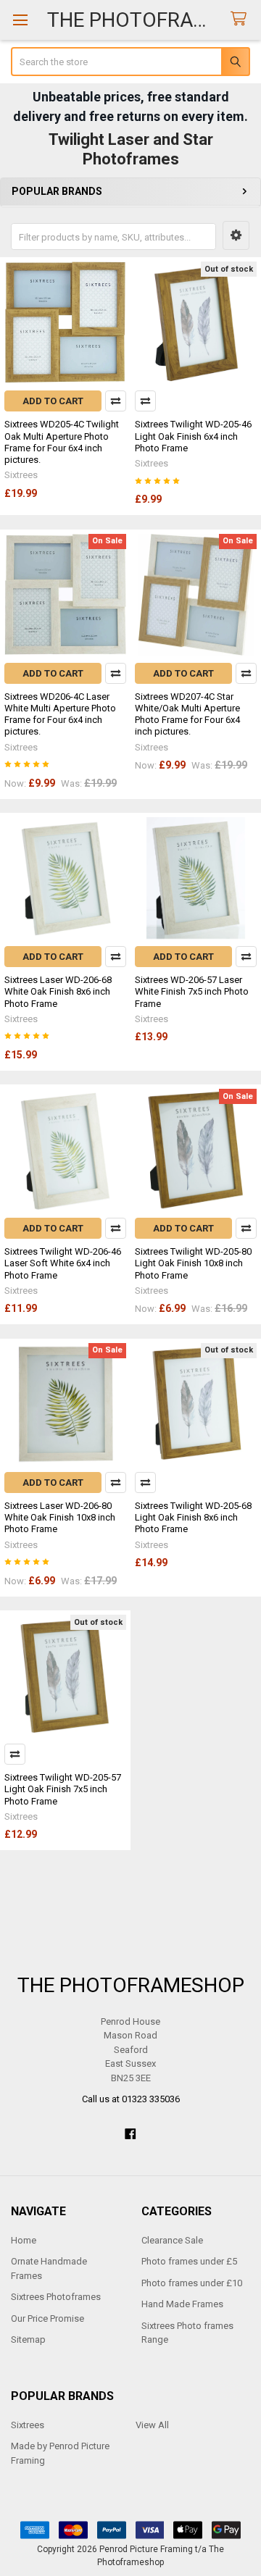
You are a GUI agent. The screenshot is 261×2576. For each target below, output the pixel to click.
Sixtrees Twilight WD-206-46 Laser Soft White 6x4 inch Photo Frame (63, 1263)
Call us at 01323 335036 (131, 2099)
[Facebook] (130, 2134)
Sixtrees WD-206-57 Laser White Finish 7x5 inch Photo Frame (192, 992)
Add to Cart (53, 401)
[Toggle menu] (20, 20)
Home (24, 2240)
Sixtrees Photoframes (56, 2297)
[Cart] (241, 19)
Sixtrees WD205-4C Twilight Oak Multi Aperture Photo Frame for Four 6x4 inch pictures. (62, 442)
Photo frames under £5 (189, 2261)
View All (152, 2425)
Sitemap (28, 2339)
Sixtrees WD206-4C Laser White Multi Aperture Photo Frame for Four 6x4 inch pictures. (60, 714)
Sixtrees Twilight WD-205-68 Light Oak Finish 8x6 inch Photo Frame (193, 1518)
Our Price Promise (47, 2318)
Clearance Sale (172, 2240)
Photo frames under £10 (192, 2283)
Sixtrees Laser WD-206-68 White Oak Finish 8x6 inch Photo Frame (58, 992)
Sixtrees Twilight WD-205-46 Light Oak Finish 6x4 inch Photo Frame (193, 436)
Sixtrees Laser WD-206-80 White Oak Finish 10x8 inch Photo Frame (60, 1518)
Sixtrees (28, 2425)
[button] (236, 235)
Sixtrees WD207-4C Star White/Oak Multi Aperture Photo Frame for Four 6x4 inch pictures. (187, 714)
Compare (116, 401)
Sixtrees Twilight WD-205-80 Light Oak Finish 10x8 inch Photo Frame (193, 1263)
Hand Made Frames (182, 2304)
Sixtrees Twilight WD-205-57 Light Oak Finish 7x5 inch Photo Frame (63, 1789)
